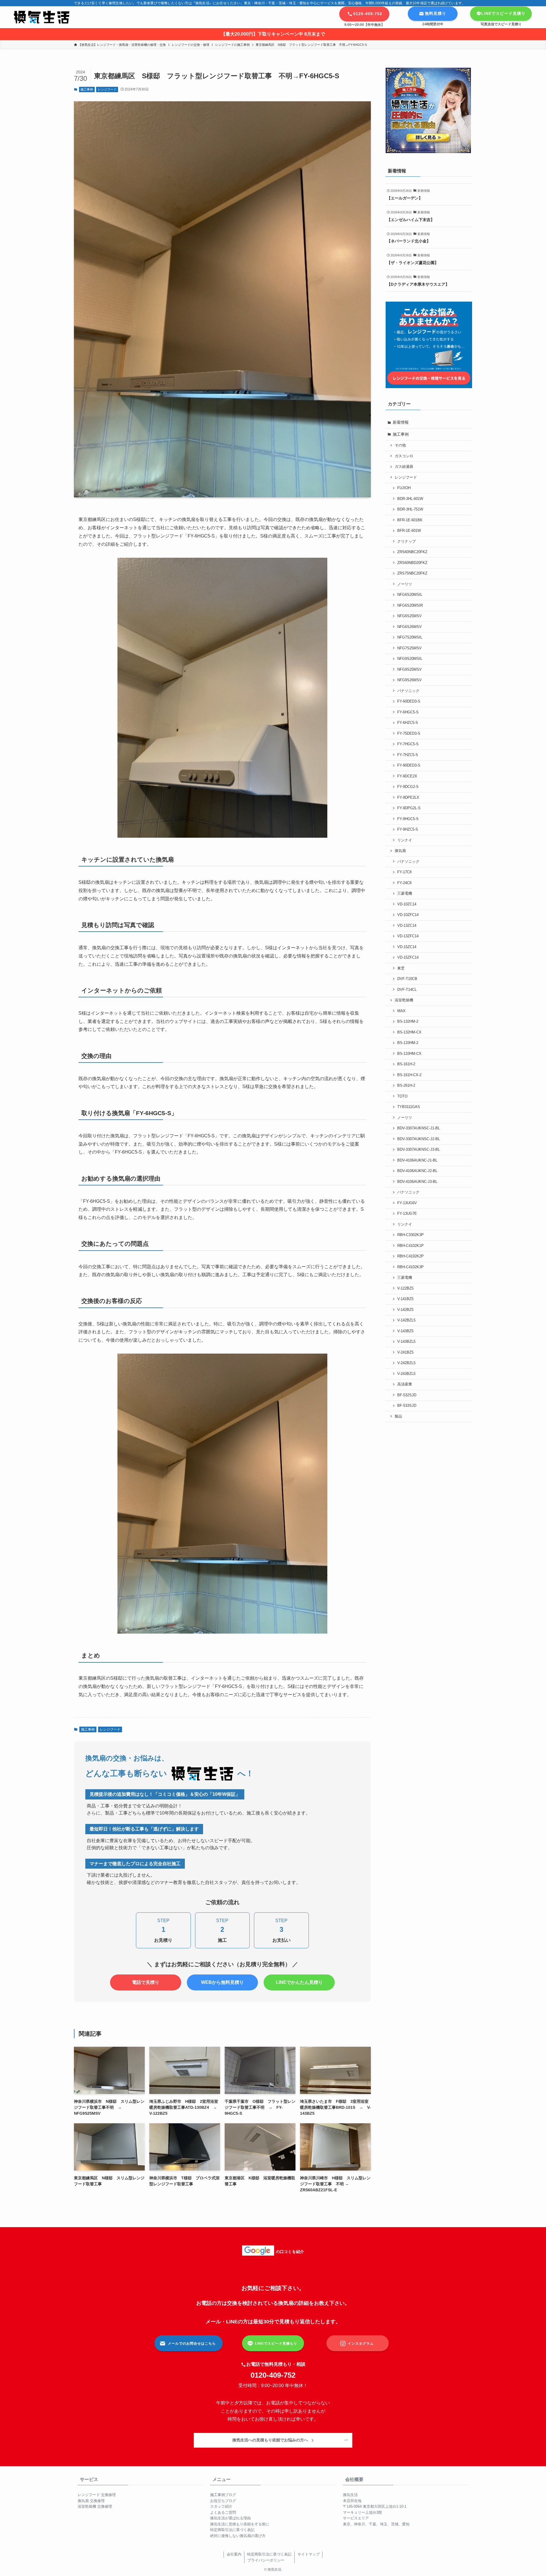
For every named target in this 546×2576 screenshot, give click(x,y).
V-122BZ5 (405, 1288)
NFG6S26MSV (409, 627)
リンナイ (405, 840)
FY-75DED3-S (409, 734)
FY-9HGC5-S (408, 819)
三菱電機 (405, 893)
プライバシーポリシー (266, 2560)
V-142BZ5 (405, 1310)
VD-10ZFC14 (408, 915)
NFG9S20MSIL (410, 659)
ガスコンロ (404, 456)
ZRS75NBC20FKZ (412, 573)
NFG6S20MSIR (410, 606)
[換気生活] (42, 17)
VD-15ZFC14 (408, 957)
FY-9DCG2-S (408, 787)
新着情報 (401, 422)
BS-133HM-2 (408, 1043)
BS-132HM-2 (408, 1022)
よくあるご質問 (223, 2512)
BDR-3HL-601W (410, 499)
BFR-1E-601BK (410, 520)
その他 (400, 445)
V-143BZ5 (405, 1331)
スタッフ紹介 (221, 2506)
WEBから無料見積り (222, 1982)
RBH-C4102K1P (410, 1246)
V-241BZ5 (405, 1352)
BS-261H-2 (406, 1086)
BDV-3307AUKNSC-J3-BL (419, 1150)
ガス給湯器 (404, 467)
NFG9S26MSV (409, 680)
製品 (398, 1416)
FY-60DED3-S (409, 701)
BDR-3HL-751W (410, 509)
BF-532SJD (407, 1395)
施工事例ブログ (223, 2495)
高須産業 (405, 1384)
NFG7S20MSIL (410, 637)
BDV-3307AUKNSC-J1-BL (419, 1128)
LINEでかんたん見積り (299, 1982)
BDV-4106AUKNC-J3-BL (417, 1182)
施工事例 (87, 89)
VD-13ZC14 (407, 926)
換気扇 (400, 851)
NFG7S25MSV (409, 648)
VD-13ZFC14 (408, 936)
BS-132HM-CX (409, 1032)
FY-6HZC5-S (408, 723)
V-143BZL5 (406, 1342)
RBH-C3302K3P (410, 1235)
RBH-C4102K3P (410, 1267)
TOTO (402, 1096)
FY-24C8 (404, 883)
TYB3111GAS (409, 1107)
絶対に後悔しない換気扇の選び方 (238, 2536)
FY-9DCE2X (407, 776)
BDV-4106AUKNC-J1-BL (417, 1160)
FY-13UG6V (407, 1203)
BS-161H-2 (406, 1064)
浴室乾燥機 (404, 1000)
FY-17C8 (404, 872)
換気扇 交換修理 (91, 2501)
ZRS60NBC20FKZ (412, 552)
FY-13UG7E (407, 1214)
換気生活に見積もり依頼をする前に (240, 2524)
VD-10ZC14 (407, 904)
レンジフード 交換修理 (97, 2495)
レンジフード (107, 89)
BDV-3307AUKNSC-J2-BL (419, 1139)
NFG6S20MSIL (410, 595)
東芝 (401, 968)
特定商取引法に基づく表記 (232, 2530)
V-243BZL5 (406, 1374)
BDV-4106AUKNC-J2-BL (417, 1171)
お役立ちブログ (223, 2501)
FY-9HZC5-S (408, 829)
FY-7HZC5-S (408, 755)
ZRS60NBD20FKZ (412, 563)
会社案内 (234, 2554)
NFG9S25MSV (409, 670)
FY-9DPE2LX (408, 798)
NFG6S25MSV (409, 616)
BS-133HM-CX (409, 1054)
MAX (401, 1011)
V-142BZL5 (406, 1320)
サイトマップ (309, 2554)
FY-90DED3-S (409, 765)
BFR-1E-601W (409, 531)
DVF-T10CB (407, 979)
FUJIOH (404, 488)
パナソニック (408, 691)
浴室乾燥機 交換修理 (95, 2506)
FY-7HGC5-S (408, 744)
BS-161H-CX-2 (409, 1075)
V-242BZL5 (406, 1363)
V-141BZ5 (405, 1299)
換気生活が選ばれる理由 (230, 2518)
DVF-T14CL (407, 990)
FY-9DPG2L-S (409, 808)
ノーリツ (405, 584)
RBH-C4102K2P (410, 1256)
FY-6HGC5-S (408, 712)
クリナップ (407, 541)
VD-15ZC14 (407, 947)
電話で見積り (146, 1982)
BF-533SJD (407, 1406)
